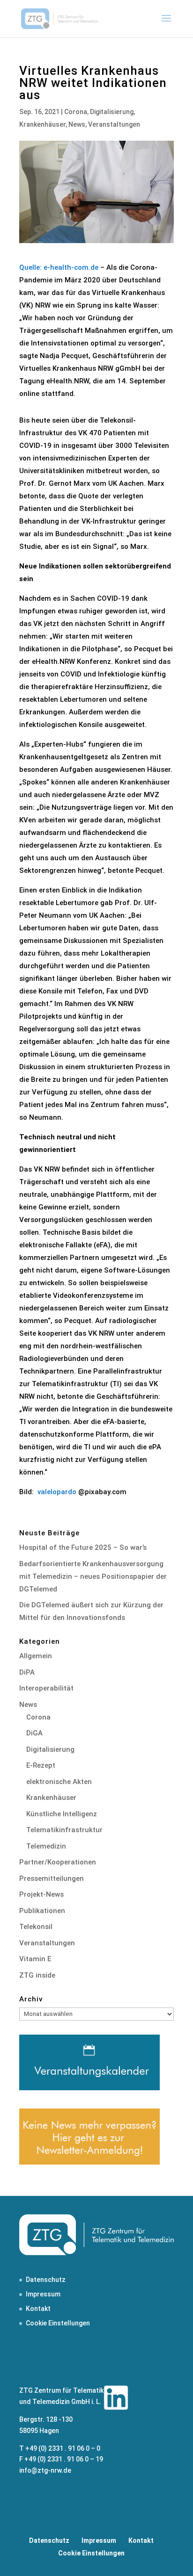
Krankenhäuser (42, 124)
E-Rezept (41, 1765)
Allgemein (36, 1656)
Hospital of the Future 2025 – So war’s (83, 1547)
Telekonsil (36, 1927)
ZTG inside (37, 1975)
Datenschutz (46, 2280)
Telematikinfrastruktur (64, 1830)
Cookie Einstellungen (58, 2323)
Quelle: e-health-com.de (59, 267)
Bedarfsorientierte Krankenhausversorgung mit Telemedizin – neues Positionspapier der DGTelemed (93, 1576)
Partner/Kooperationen (58, 1862)
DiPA (27, 1672)
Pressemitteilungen (52, 1878)
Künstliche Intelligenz (62, 1814)
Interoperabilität (46, 1688)
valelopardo (57, 1492)
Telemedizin (46, 1846)
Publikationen (42, 1911)
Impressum (43, 2294)
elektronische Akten (59, 1782)
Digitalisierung (112, 112)
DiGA (34, 1733)
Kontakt (38, 2309)
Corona (76, 112)
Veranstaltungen (114, 124)
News (77, 124)
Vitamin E (35, 1959)
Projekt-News (41, 1894)
